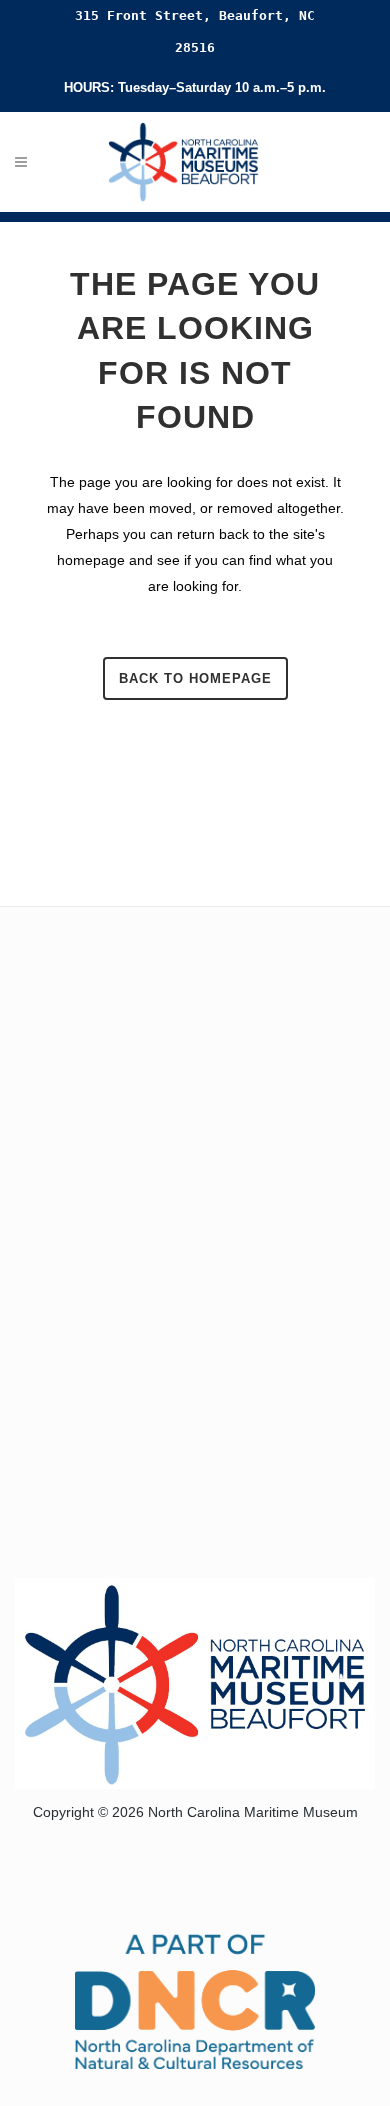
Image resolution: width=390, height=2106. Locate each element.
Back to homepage (195, 678)
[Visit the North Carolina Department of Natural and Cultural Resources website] (195, 1999)
